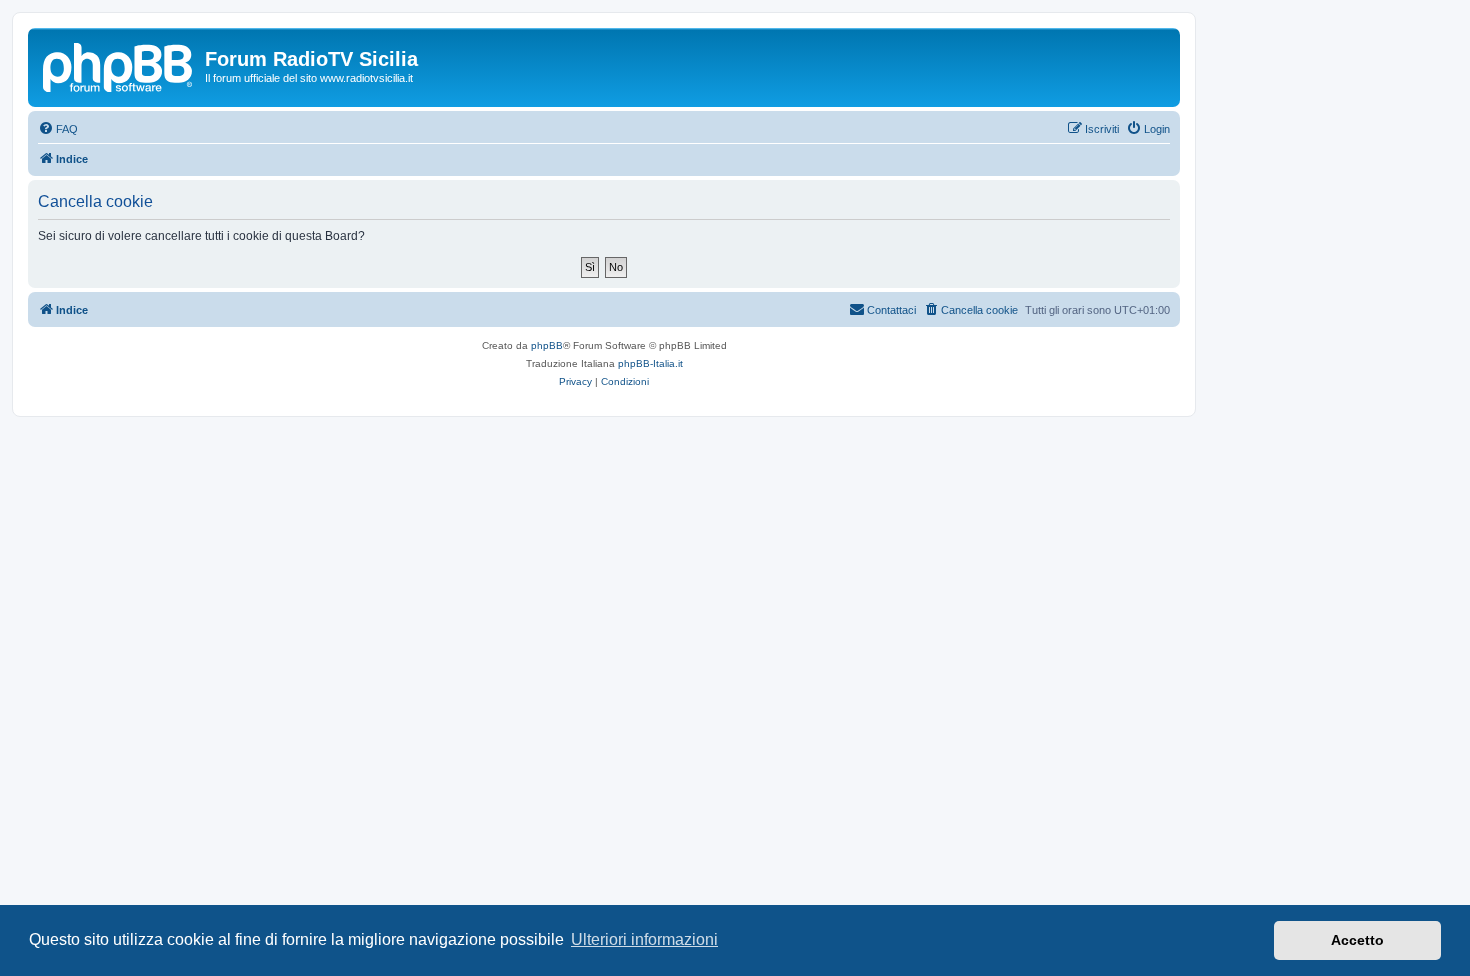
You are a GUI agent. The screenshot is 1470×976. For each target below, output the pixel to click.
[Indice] (119, 65)
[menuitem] (58, 129)
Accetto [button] (1357, 940)
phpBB (547, 345)
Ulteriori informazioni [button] (644, 939)
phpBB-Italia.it (650, 363)
